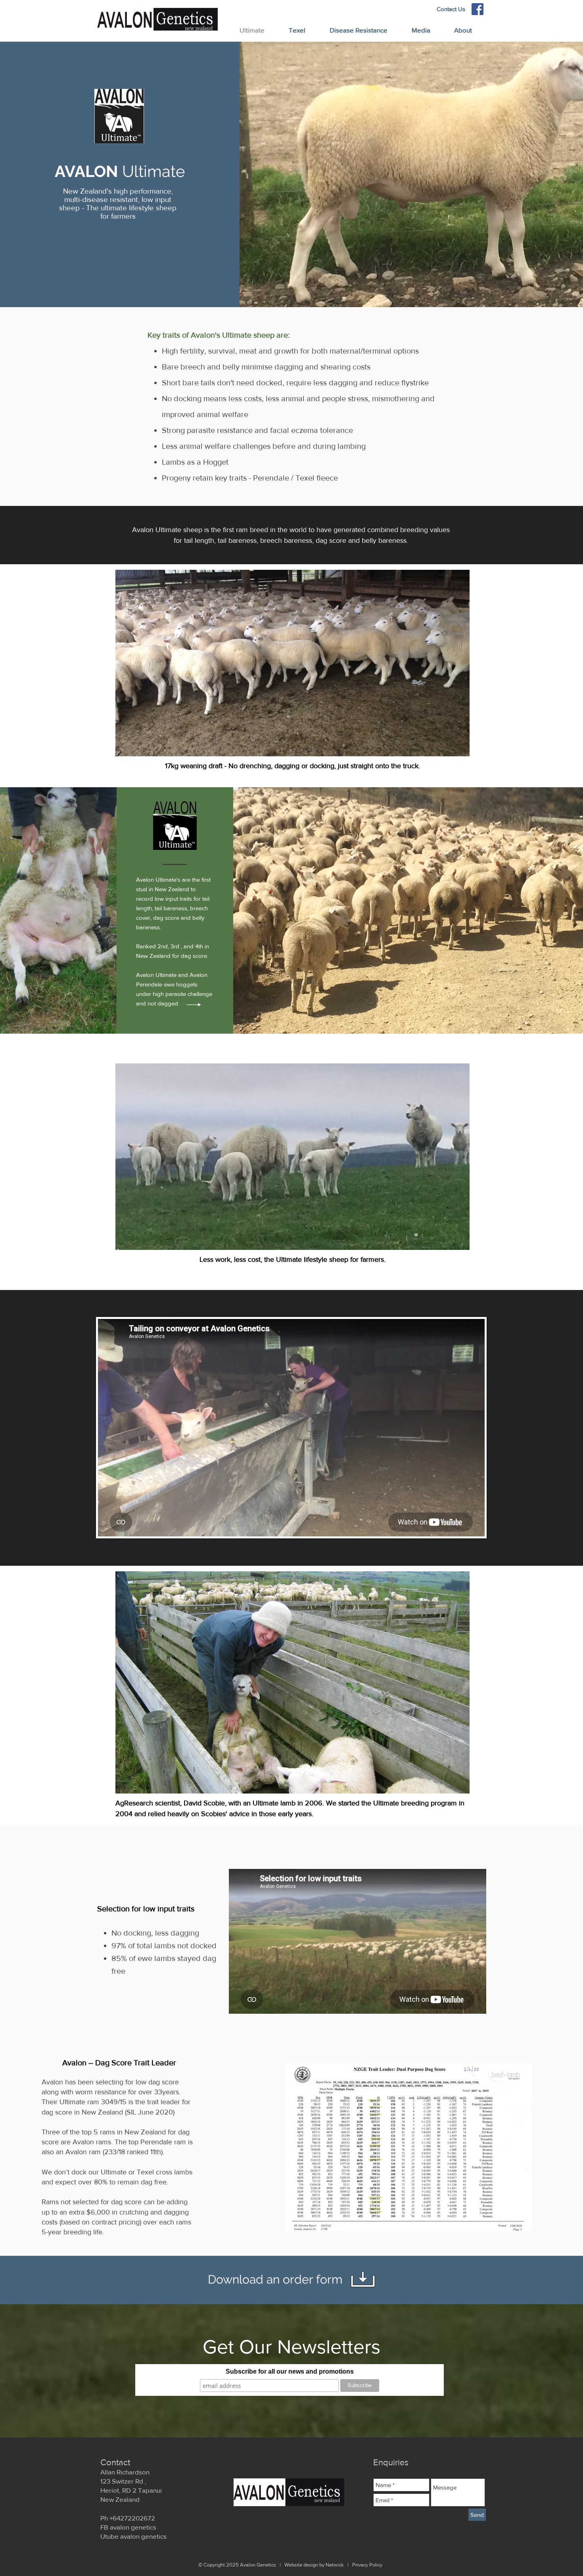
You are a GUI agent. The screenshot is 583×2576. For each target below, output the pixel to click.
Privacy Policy (367, 2565)
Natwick (335, 2565)
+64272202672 (132, 2518)
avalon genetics (133, 2527)
